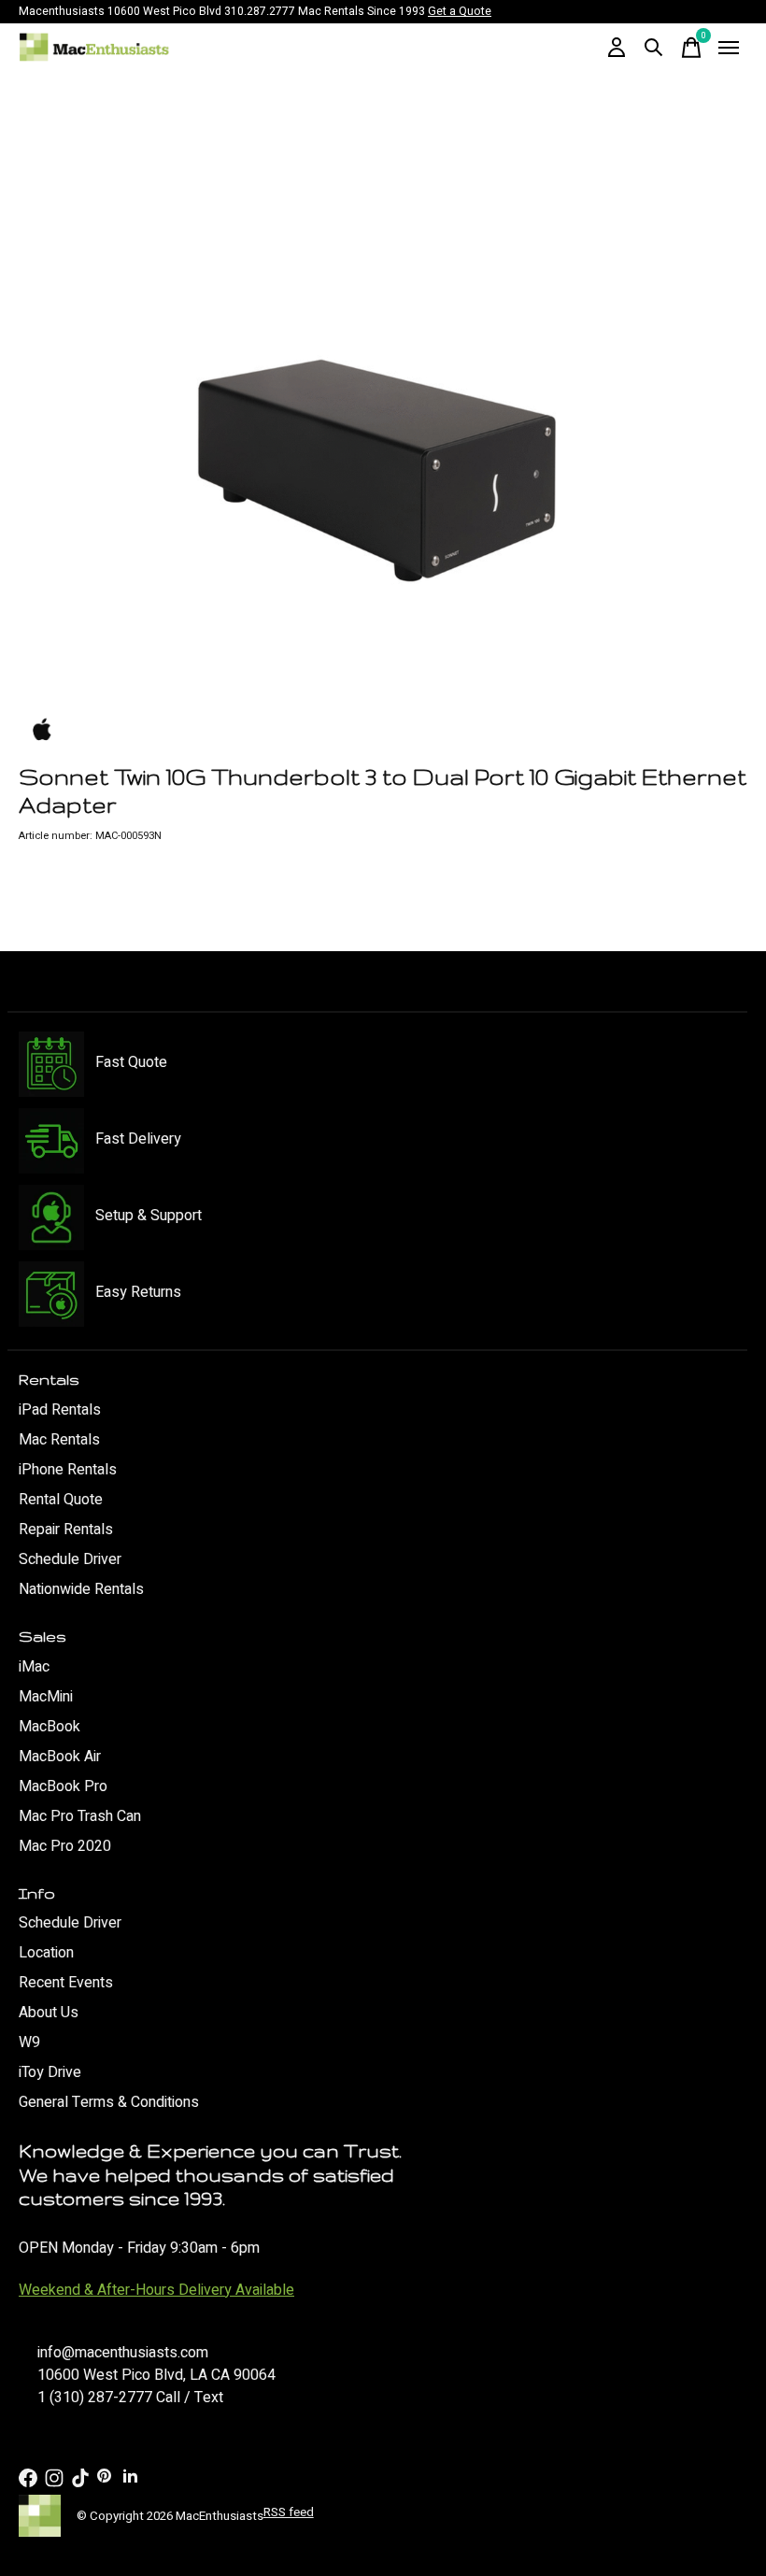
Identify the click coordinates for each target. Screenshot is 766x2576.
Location (46, 1953)
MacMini (46, 1697)
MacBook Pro (63, 1786)
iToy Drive (50, 2072)
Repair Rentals (66, 1530)
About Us (49, 2013)
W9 (29, 2042)
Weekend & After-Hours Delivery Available (156, 2290)
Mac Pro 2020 (65, 1846)
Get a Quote (460, 11)
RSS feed (289, 2512)
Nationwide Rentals (81, 1589)
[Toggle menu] (729, 48)
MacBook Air (60, 1757)
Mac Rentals (59, 1440)
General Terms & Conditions (109, 2102)
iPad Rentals (60, 1410)
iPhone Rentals (68, 1470)
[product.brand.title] (383, 731)
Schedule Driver (70, 1559)
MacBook (50, 1727)
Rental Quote (61, 1500)
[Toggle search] (654, 48)
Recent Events (66, 1983)
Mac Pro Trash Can (80, 1816)
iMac (34, 1667)
